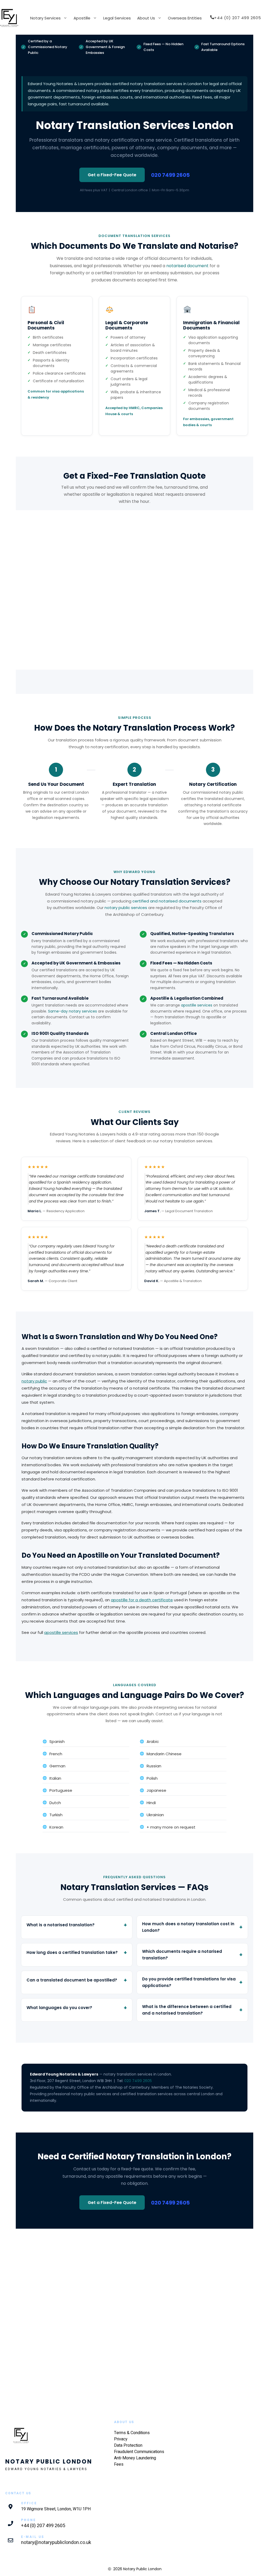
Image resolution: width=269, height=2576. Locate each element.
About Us (146, 18)
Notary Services (45, 18)
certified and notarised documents (167, 901)
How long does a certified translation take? (72, 1952)
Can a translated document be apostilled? (72, 1980)
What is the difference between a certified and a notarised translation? (187, 2010)
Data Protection (128, 2445)
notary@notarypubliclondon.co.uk (56, 2543)
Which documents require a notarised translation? (182, 1955)
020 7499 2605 (170, 175)
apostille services (197, 1005)
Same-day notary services (73, 1011)
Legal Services (117, 18)
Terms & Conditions (132, 2433)
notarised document (187, 266)
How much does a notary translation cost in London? (188, 1927)
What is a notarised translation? (61, 1925)
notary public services (126, 908)
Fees (119, 2464)
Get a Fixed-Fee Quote (112, 175)
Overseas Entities (185, 18)
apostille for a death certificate (142, 1600)
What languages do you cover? (59, 2008)
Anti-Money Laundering (135, 2458)
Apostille (82, 18)
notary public (34, 1381)
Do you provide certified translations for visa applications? (189, 1982)
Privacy (121, 2439)
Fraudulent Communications (139, 2452)
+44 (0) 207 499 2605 (43, 2526)
